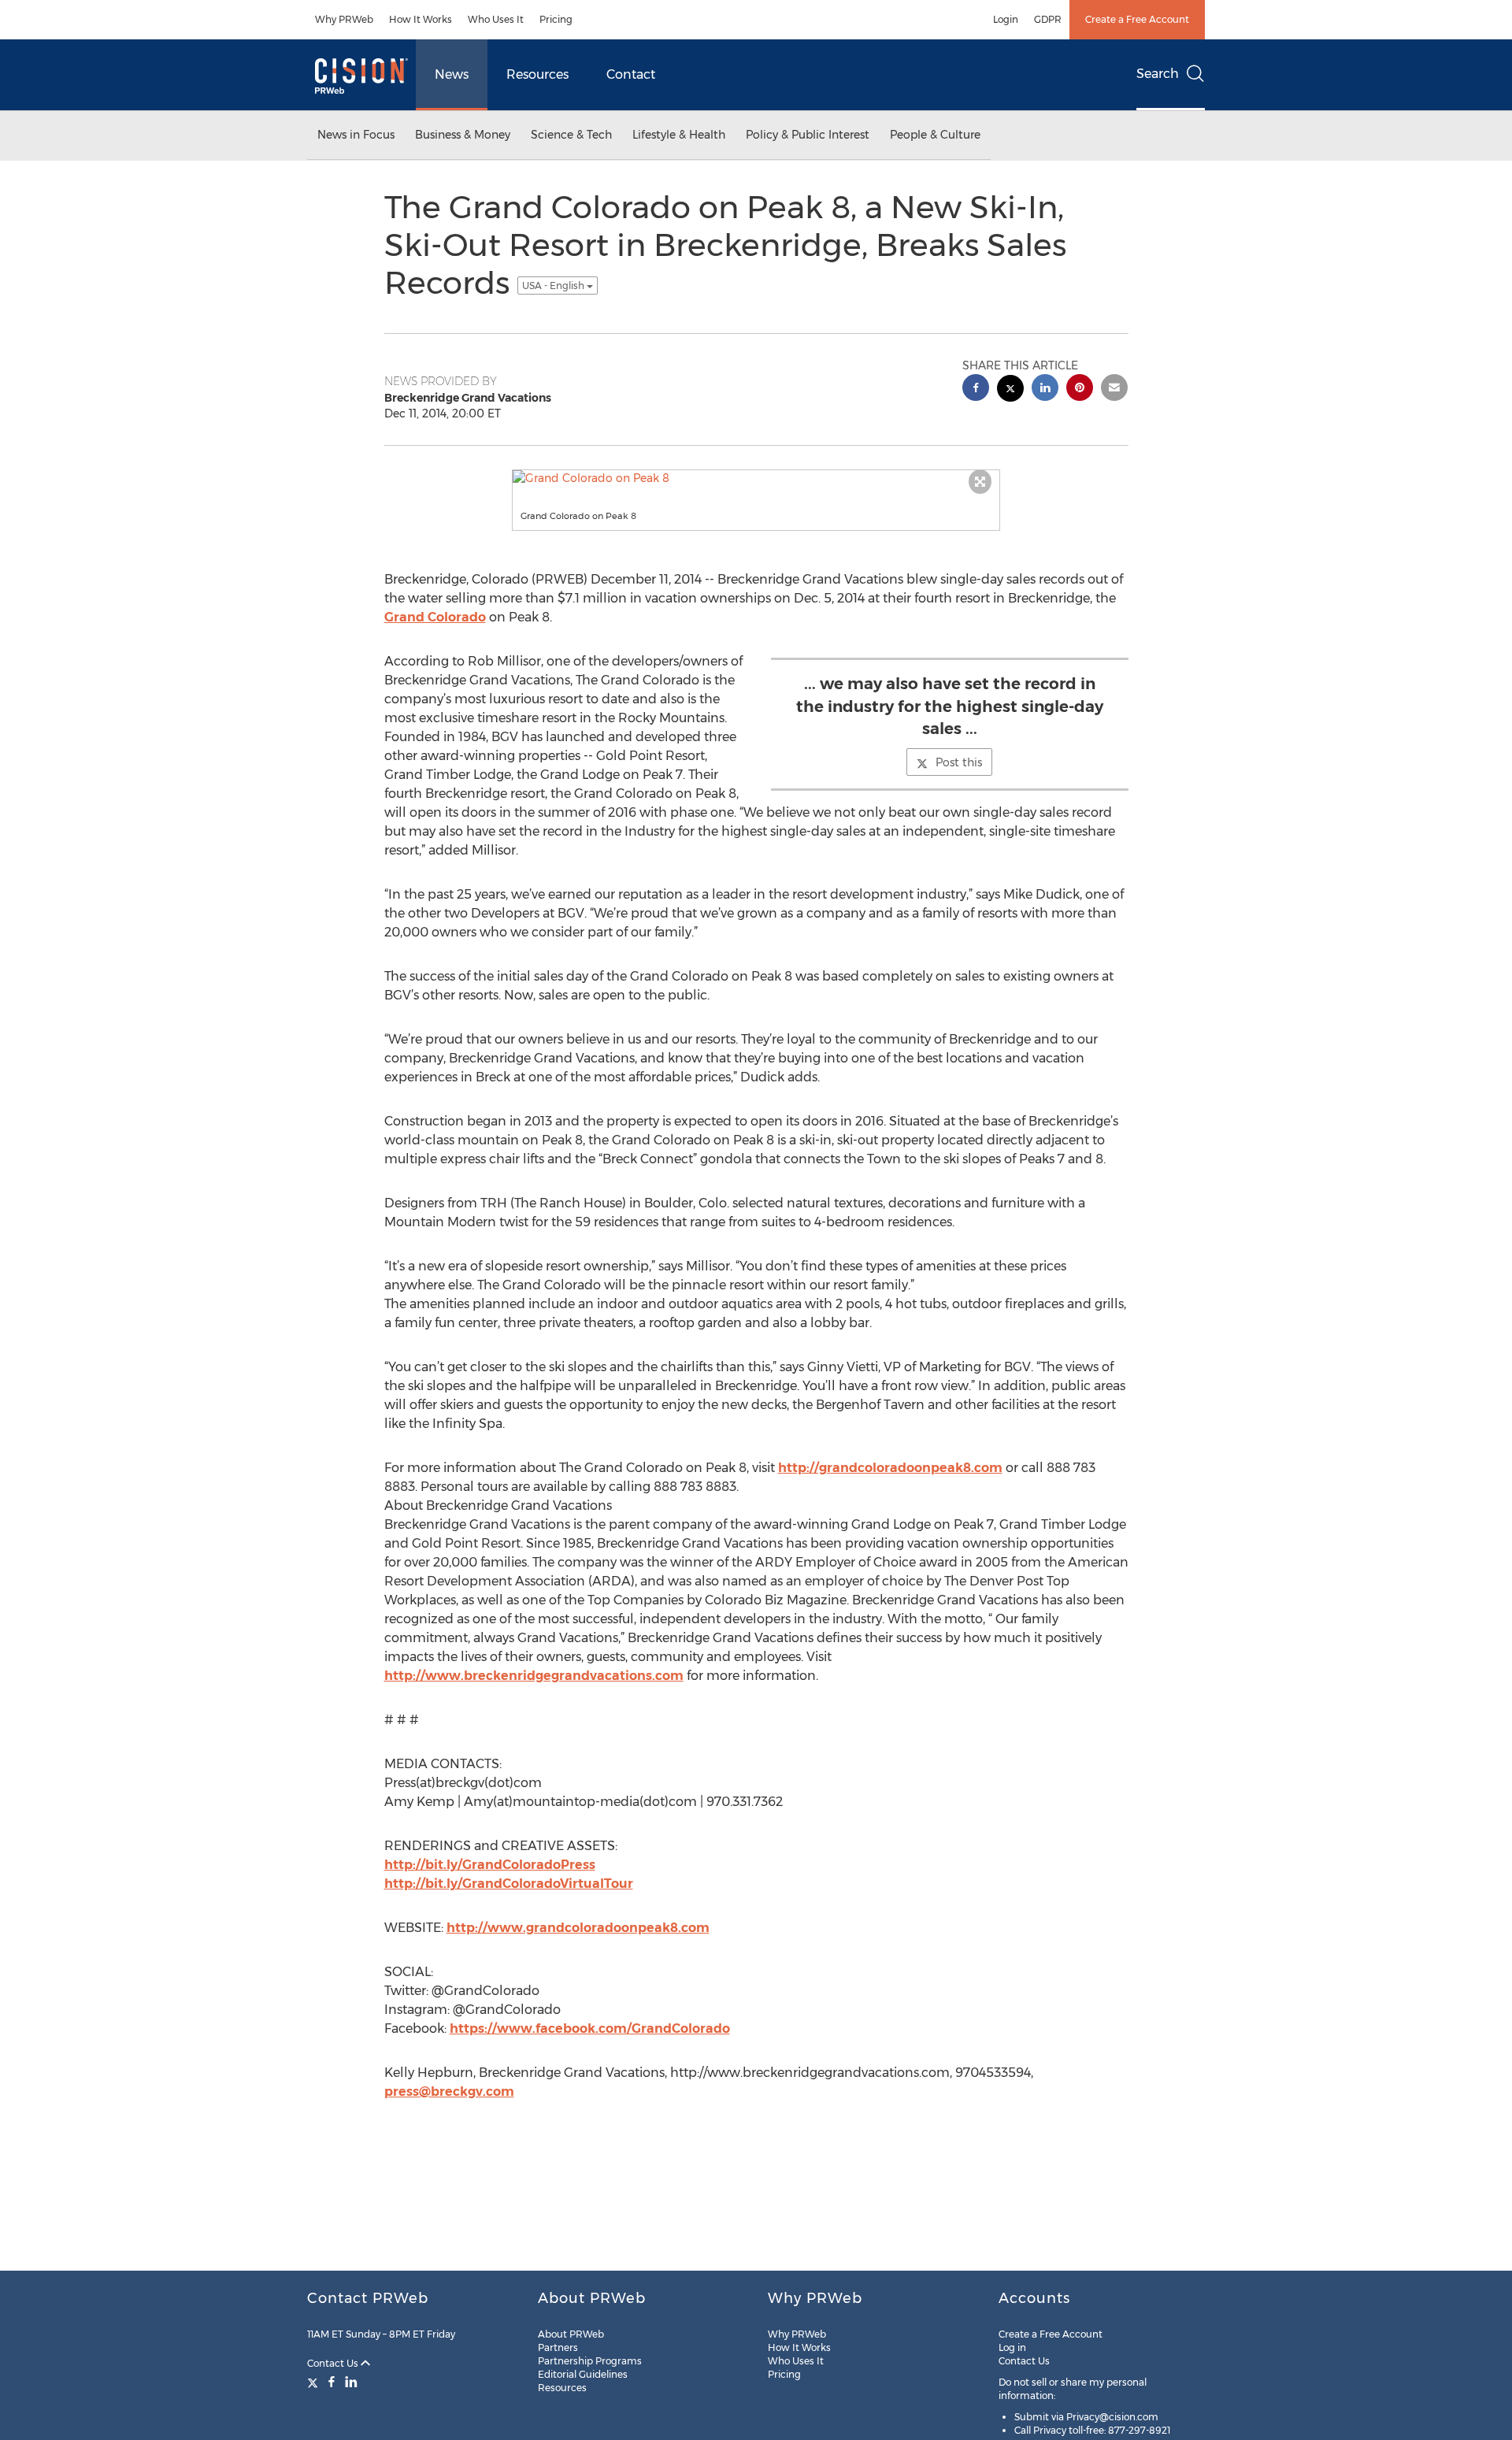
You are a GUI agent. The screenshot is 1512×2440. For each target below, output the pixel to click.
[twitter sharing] (1010, 390)
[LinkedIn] (351, 2382)
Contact (631, 74)
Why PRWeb (344, 19)
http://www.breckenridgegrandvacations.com (534, 1676)
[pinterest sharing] (1080, 389)
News (452, 74)
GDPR (1048, 19)
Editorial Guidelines (583, 2374)
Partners (558, 2347)
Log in (1012, 2347)
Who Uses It (496, 19)
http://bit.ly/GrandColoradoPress (490, 1865)
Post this (959, 762)
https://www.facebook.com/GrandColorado (590, 2028)
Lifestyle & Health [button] (679, 135)
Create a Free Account (1137, 19)
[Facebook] (332, 2382)
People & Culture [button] (935, 135)
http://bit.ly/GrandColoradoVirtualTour (509, 1884)
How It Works (421, 19)
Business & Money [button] (463, 135)
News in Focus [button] (356, 135)
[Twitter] (315, 2382)
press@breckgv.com (449, 2091)
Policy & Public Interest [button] (808, 135)
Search (1158, 74)
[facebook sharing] (976, 389)
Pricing (556, 19)
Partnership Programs (590, 2361)
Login (1006, 19)
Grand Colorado (435, 617)
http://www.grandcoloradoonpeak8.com (578, 1928)
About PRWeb (571, 2334)
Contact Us (334, 2363)
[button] (756, 478)
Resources (537, 74)
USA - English (554, 286)
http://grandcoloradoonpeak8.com (890, 1468)
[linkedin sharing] (1045, 389)
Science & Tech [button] (571, 135)
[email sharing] (1114, 389)
